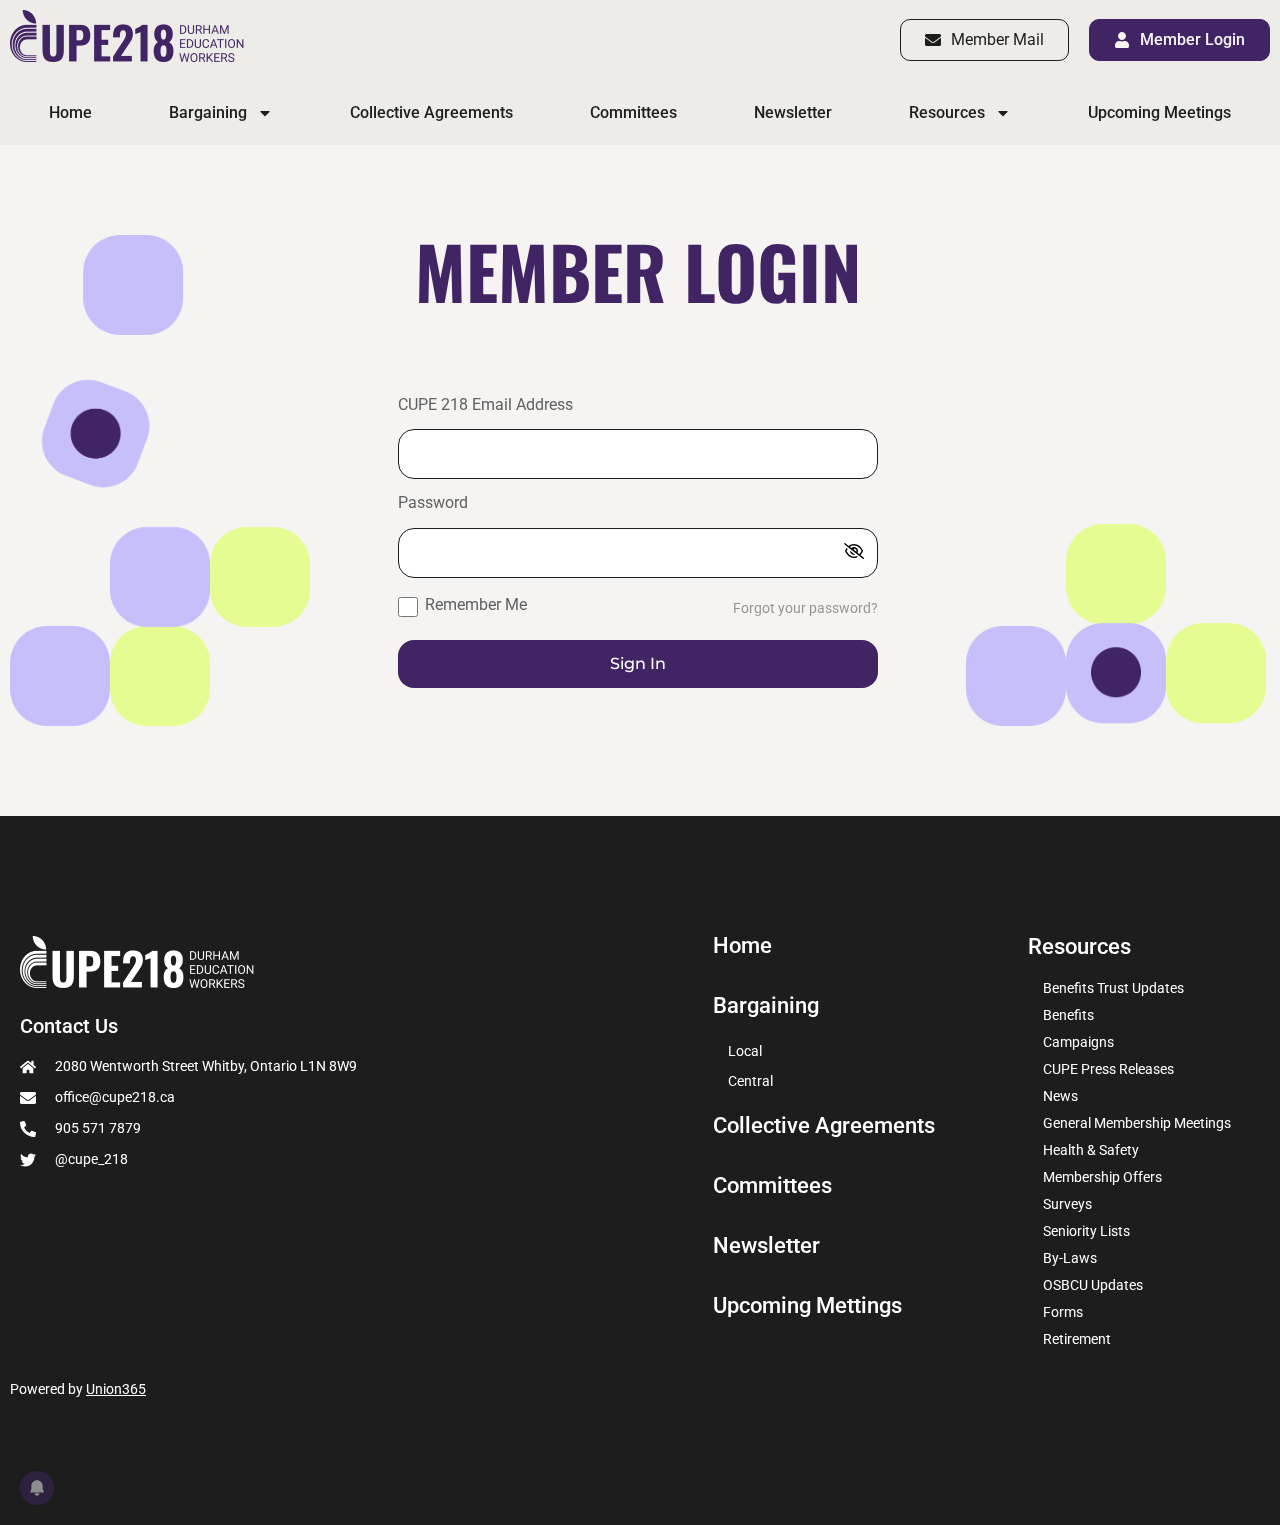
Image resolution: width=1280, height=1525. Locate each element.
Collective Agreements (431, 112)
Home (70, 112)
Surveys (1067, 1204)
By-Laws (1070, 1258)
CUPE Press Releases (1108, 1069)
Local (745, 1051)
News (1060, 1096)
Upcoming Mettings (807, 1306)
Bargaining (208, 112)
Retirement (1077, 1339)
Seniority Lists (1086, 1231)
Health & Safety (1091, 1150)
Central (750, 1081)
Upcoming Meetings (1159, 112)
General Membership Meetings (1137, 1123)
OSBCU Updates (1093, 1285)
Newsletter (793, 112)
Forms (1063, 1312)
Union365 (116, 1389)
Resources (947, 112)
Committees (633, 112)
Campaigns (1078, 1042)
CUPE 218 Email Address (485, 405)
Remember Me (474, 604)
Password (433, 503)
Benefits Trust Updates (1113, 988)
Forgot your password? (805, 608)
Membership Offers (1102, 1177)
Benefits (1068, 1015)
